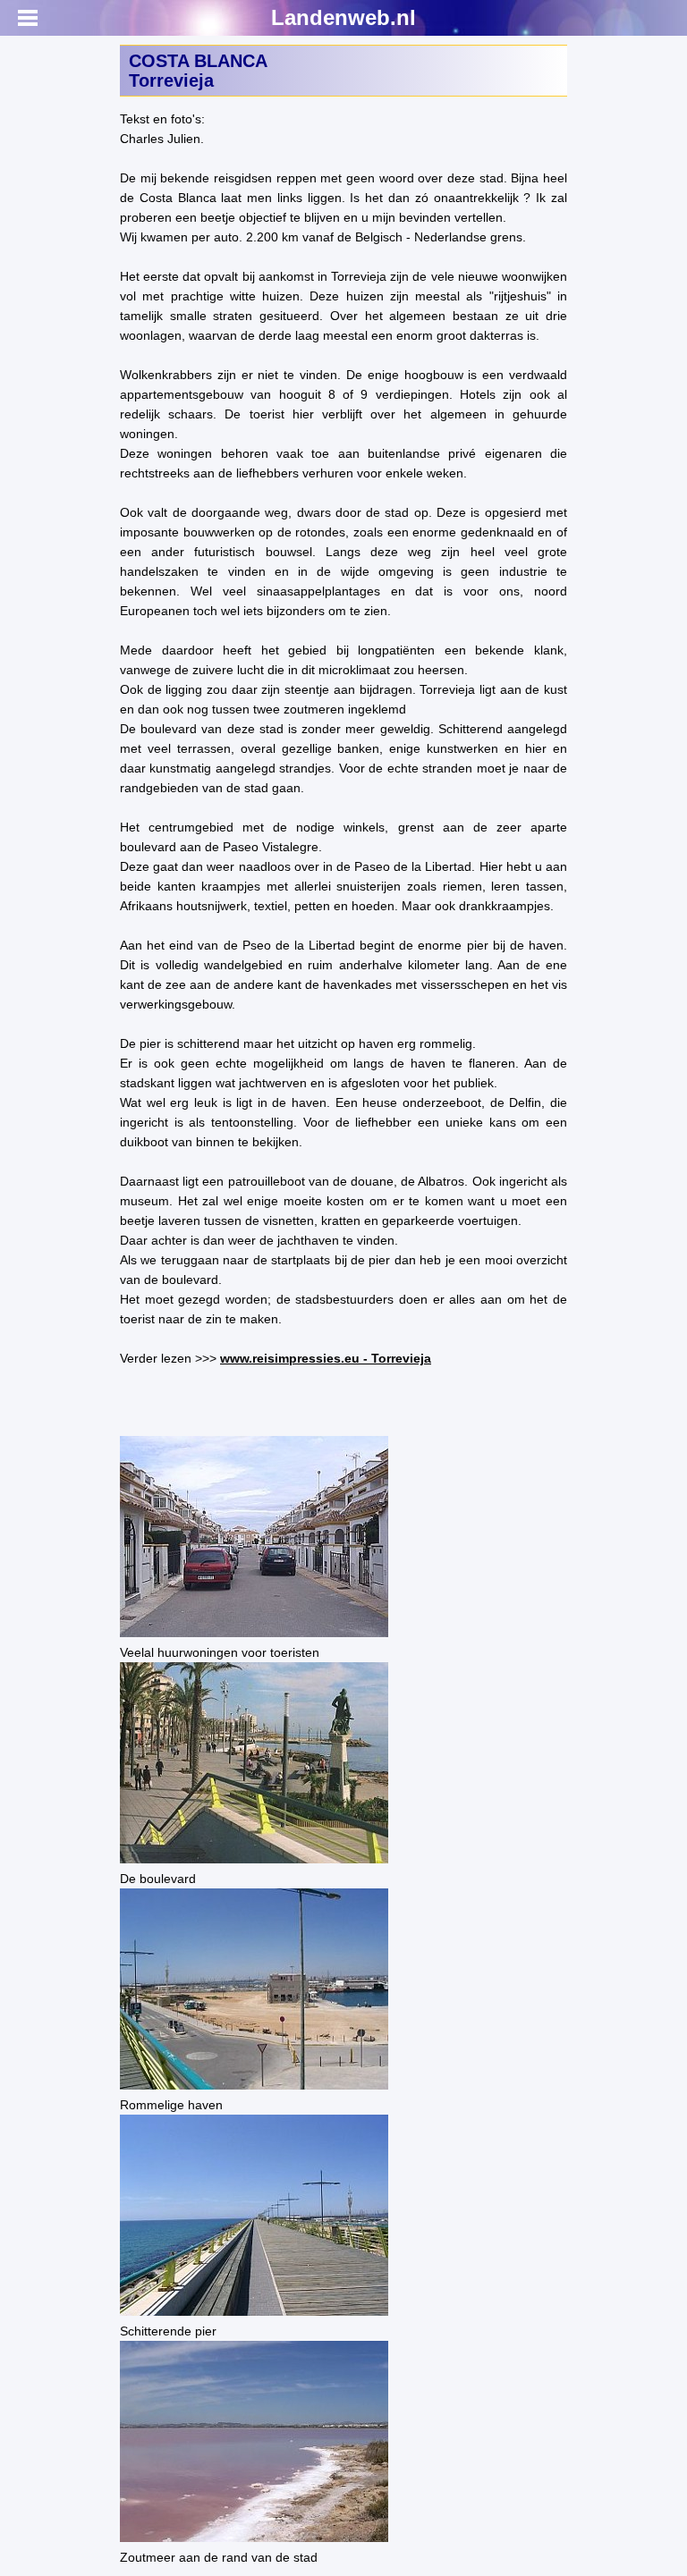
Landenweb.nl (343, 17)
